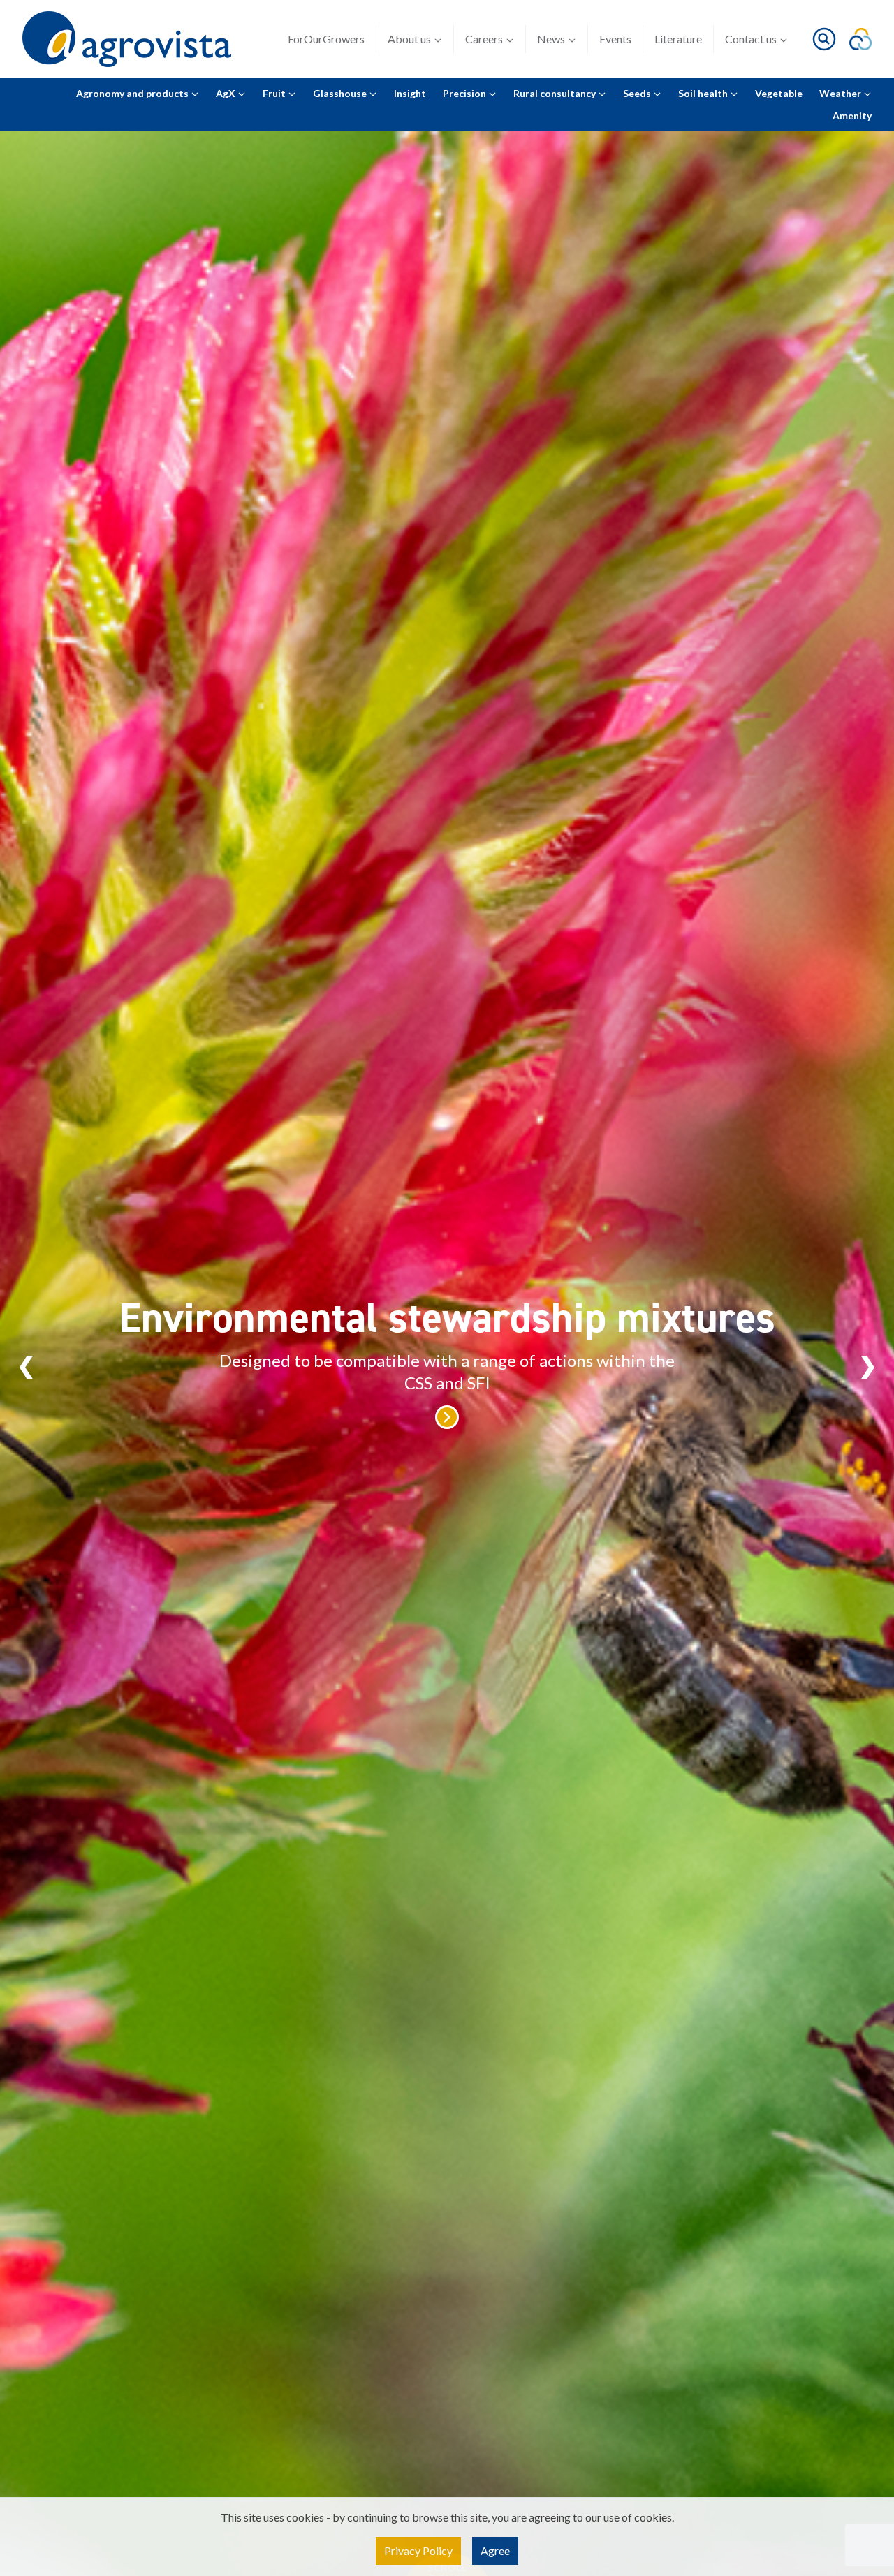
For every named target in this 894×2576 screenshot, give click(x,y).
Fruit (275, 93)
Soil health (704, 93)
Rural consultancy (556, 93)
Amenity (852, 116)
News (551, 39)
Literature (678, 39)
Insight (410, 93)
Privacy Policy (418, 2551)
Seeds (638, 93)
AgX (227, 93)
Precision (466, 93)
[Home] (127, 39)
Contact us (751, 39)
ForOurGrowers (326, 39)
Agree (495, 2551)
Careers (484, 39)
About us (409, 39)
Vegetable (779, 93)
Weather (841, 93)
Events (615, 39)
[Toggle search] (824, 39)
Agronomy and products (133, 93)
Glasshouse (341, 93)
